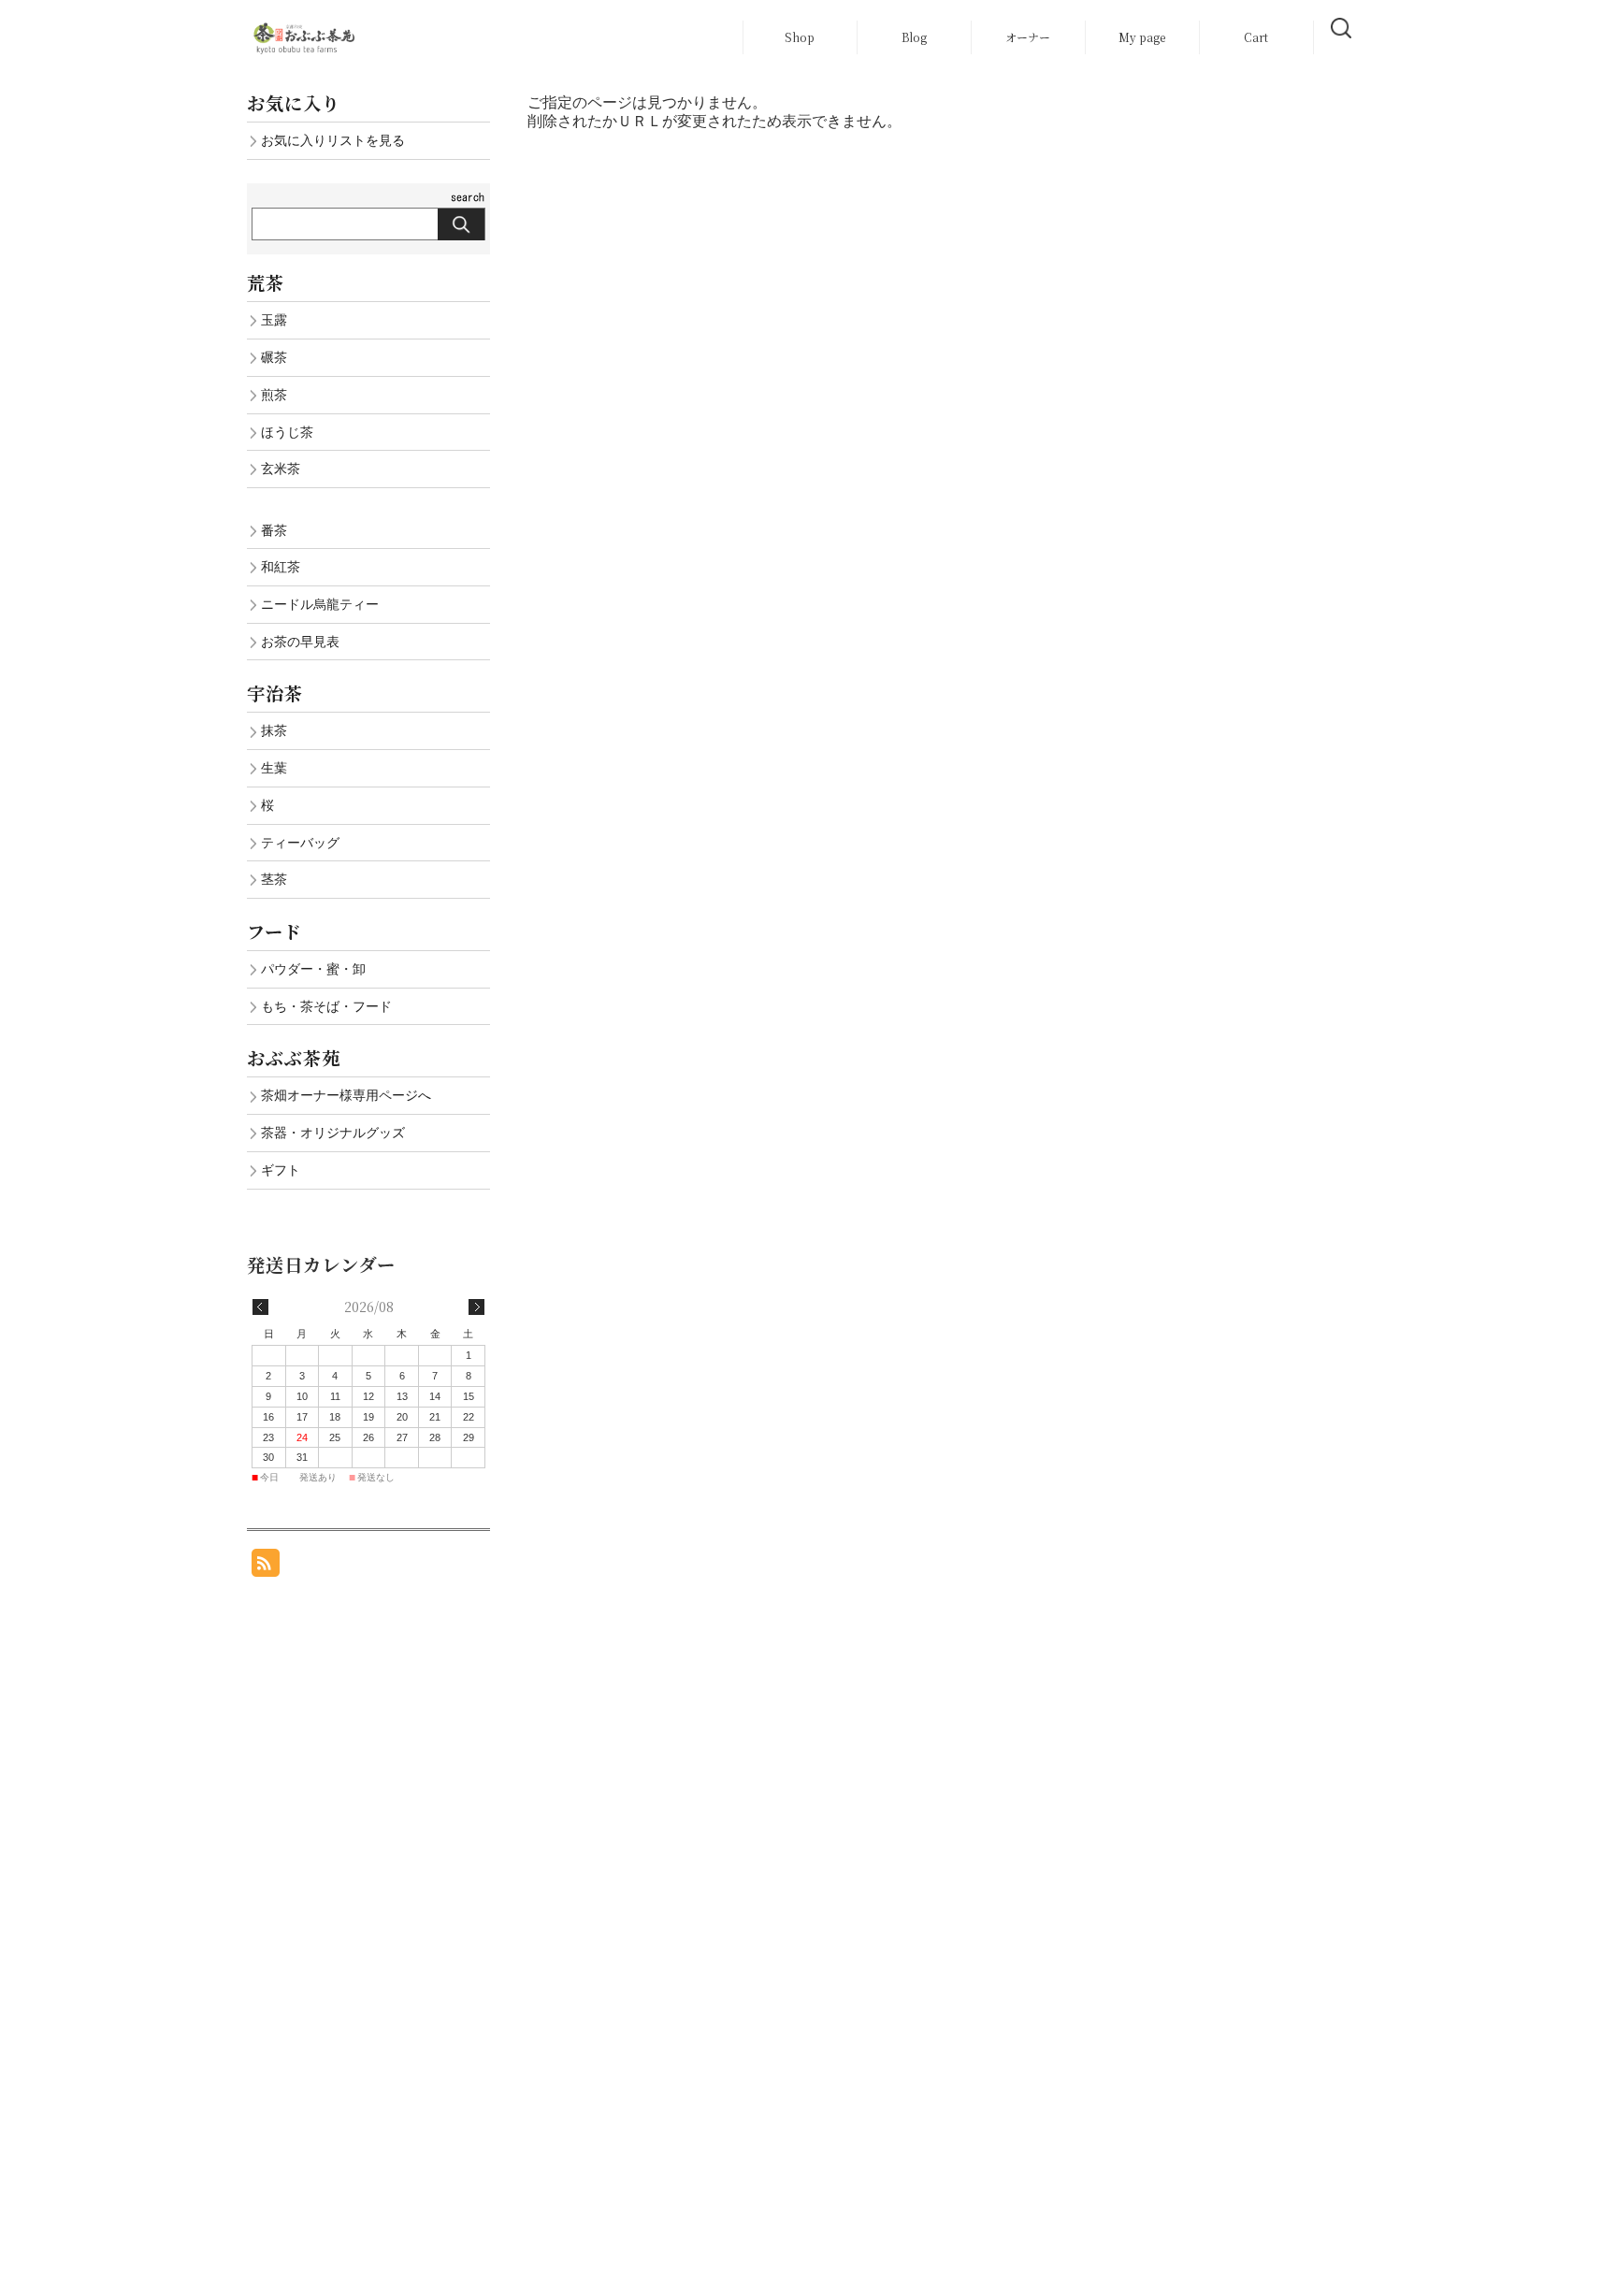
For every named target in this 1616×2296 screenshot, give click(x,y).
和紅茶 (281, 567)
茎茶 (274, 879)
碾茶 (274, 357)
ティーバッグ (300, 843)
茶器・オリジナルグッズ (333, 1133)
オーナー (1028, 37)
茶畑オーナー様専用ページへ (346, 1095)
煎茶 (274, 395)
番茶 (274, 530)
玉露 (274, 320)
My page (1142, 37)
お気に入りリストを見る (333, 140)
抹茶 (274, 730)
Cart (1256, 37)
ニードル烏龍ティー (320, 604)
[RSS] (266, 1567)
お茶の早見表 (300, 642)
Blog (914, 37)
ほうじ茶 (287, 432)
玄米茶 (281, 469)
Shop (800, 37)
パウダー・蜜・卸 (313, 969)
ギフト (281, 1170)
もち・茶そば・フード (326, 1006)
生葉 (274, 768)
